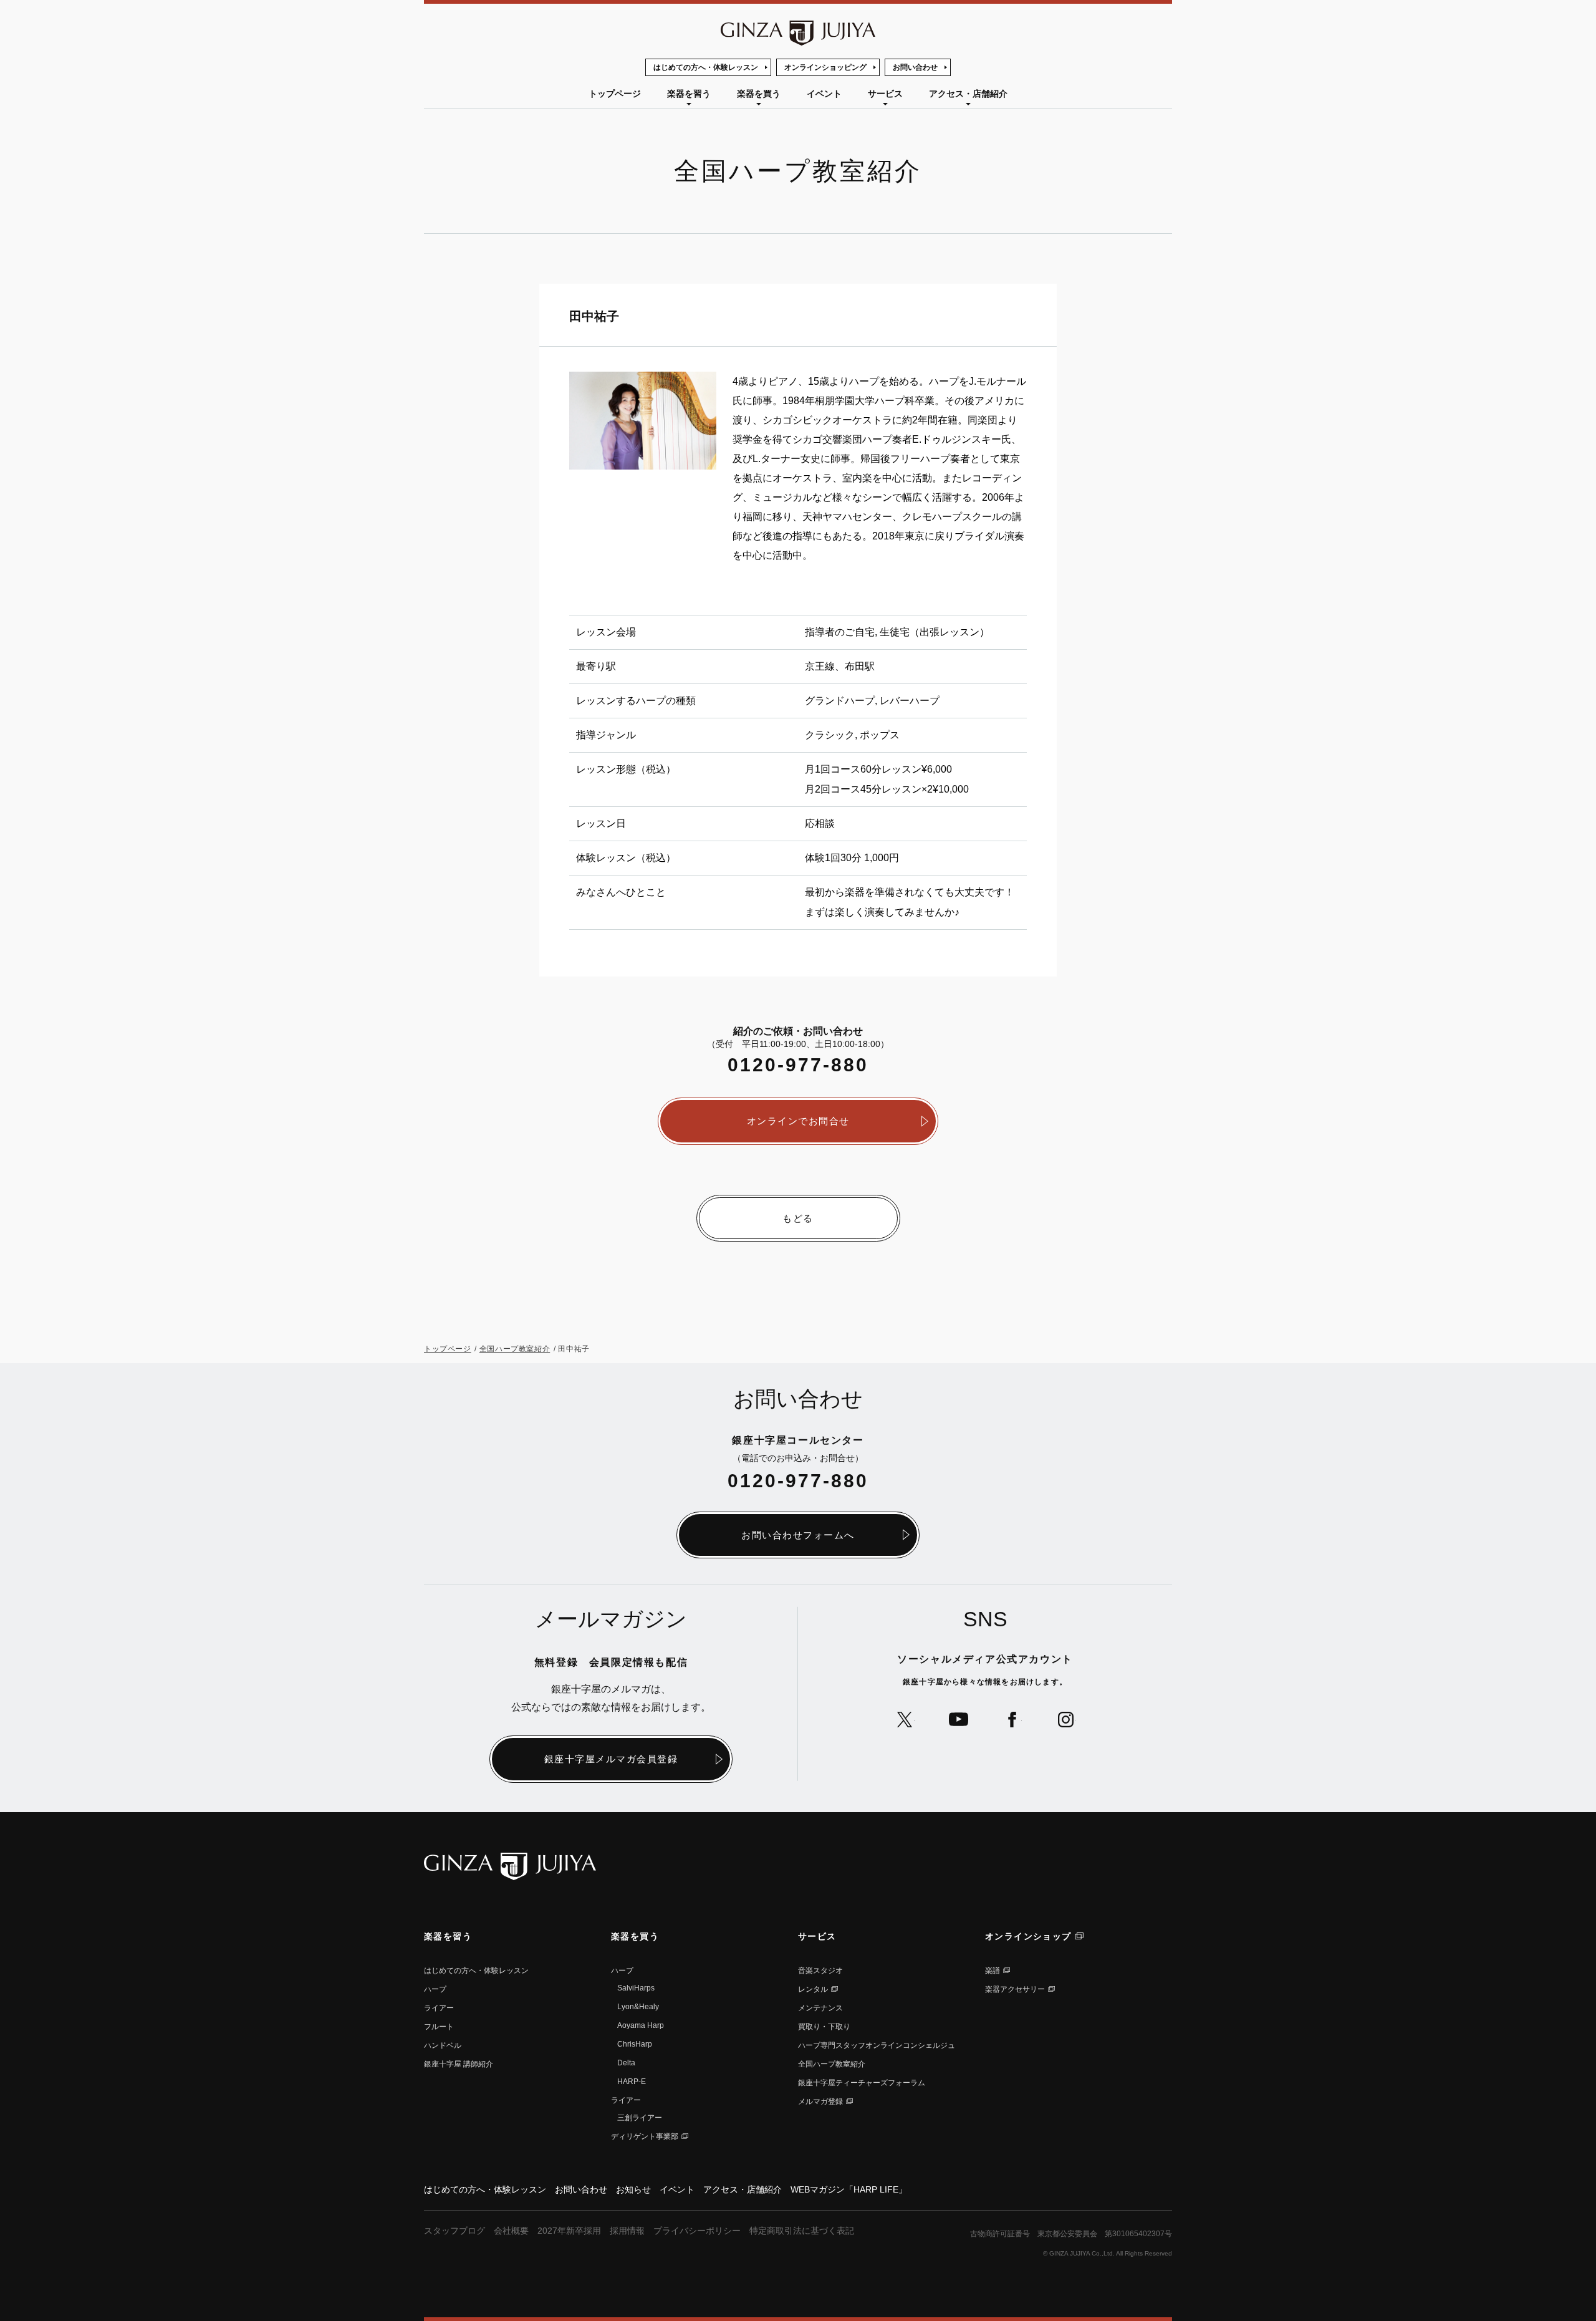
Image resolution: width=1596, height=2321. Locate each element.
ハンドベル (443, 2045)
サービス (885, 94)
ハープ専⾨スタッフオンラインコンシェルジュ (877, 2045)
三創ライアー (640, 2118)
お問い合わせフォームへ (798, 1535)
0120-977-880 (798, 1065)
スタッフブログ (454, 2231)
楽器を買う (759, 94)
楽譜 (993, 1971)
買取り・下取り (824, 2027)
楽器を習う (689, 94)
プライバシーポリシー (697, 2231)
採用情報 (627, 2231)
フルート (439, 2027)
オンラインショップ (1028, 1936)
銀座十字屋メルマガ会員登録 (611, 1759)
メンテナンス (820, 2008)
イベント (824, 94)
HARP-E (632, 2082)
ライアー (439, 2008)
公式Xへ (905, 1720)
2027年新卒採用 (569, 2231)
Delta (626, 2063)
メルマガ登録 (820, 2101)
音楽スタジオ (820, 1971)
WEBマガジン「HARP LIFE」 (849, 2189)
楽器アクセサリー (1015, 1989)
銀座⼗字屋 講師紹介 (459, 2064)
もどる (798, 1218)
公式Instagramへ (1066, 1720)
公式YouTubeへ (959, 1720)
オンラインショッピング (825, 67)
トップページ (615, 94)
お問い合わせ (915, 67)
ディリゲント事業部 (645, 2136)
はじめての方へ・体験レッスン (706, 67)
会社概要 (511, 2231)
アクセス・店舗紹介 (968, 94)
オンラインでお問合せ (798, 1121)
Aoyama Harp (641, 2025)
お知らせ (633, 2189)
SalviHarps (636, 1988)
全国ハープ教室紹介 (515, 1349)
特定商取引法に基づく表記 (802, 2231)
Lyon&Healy (638, 2007)
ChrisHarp (635, 2044)
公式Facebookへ (1012, 1720)
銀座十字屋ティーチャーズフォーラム (862, 2083)
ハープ (435, 1989)
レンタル (813, 1989)
